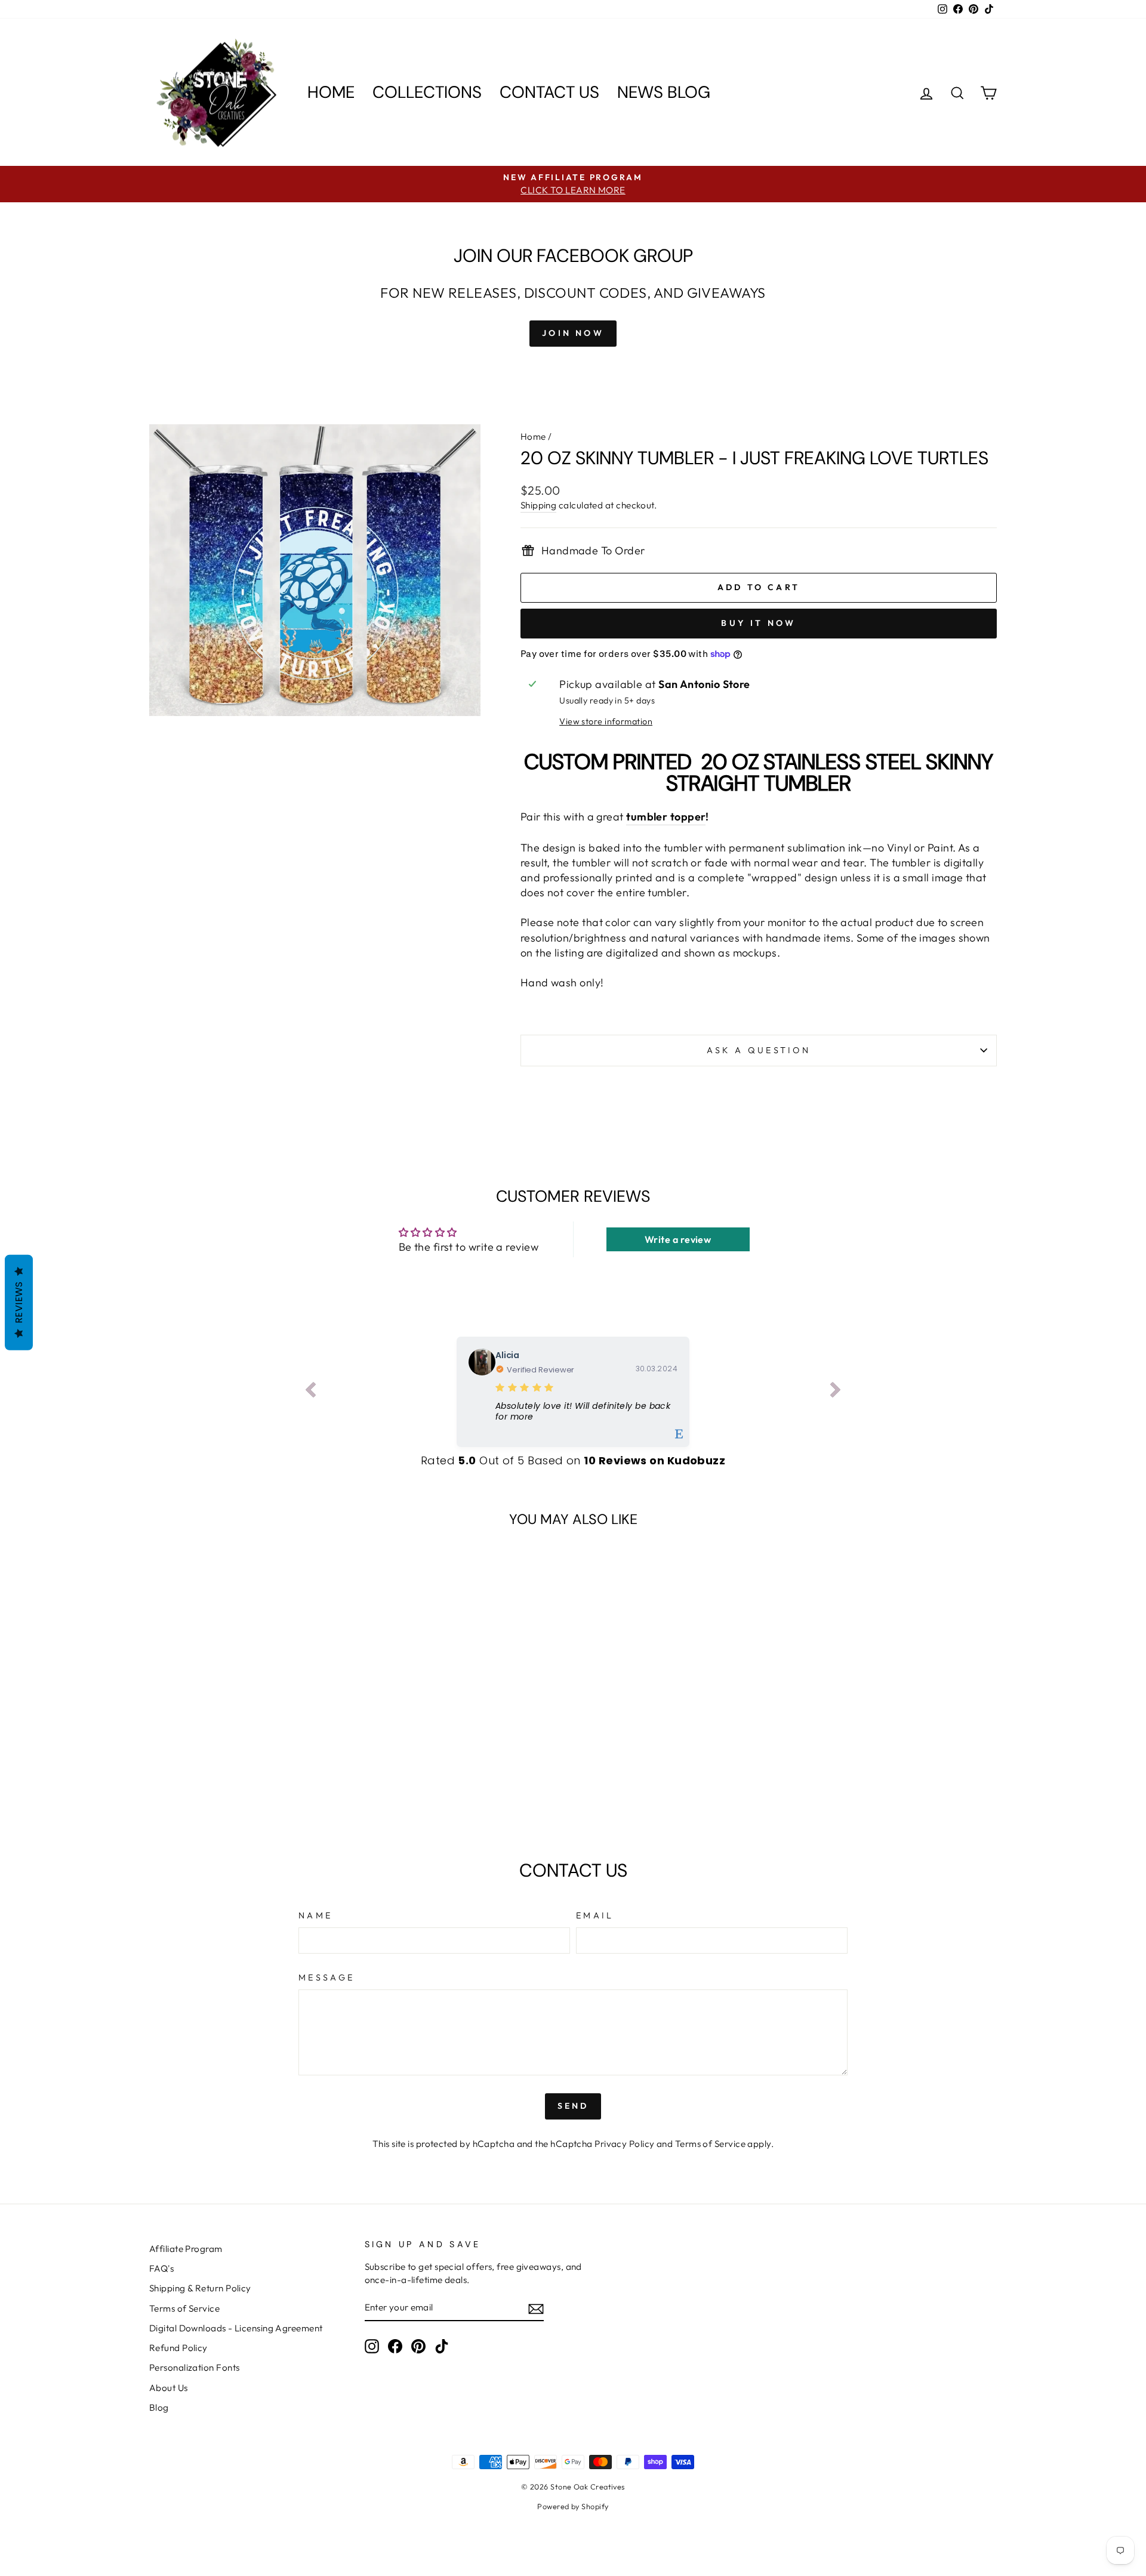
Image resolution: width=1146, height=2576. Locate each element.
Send (573, 2106)
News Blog (664, 92)
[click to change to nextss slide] (836, 1392)
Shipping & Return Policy (200, 2288)
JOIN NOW (573, 333)
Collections (427, 92)
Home (331, 92)
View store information (606, 721)
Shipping (539, 505)
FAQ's (161, 2268)
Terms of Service (710, 2144)
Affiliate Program (186, 2249)
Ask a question (759, 1050)
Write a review (678, 1239)
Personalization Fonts (194, 2367)
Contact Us (549, 92)
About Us (169, 2388)
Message (326, 1977)
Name (315, 1915)
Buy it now (758, 623)
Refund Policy (178, 2348)
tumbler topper (666, 817)
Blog (159, 2407)
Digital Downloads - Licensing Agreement (236, 2328)
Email (595, 1915)
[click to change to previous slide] (310, 1392)
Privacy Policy (624, 2144)
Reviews (19, 1302)
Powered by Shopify (573, 2506)
